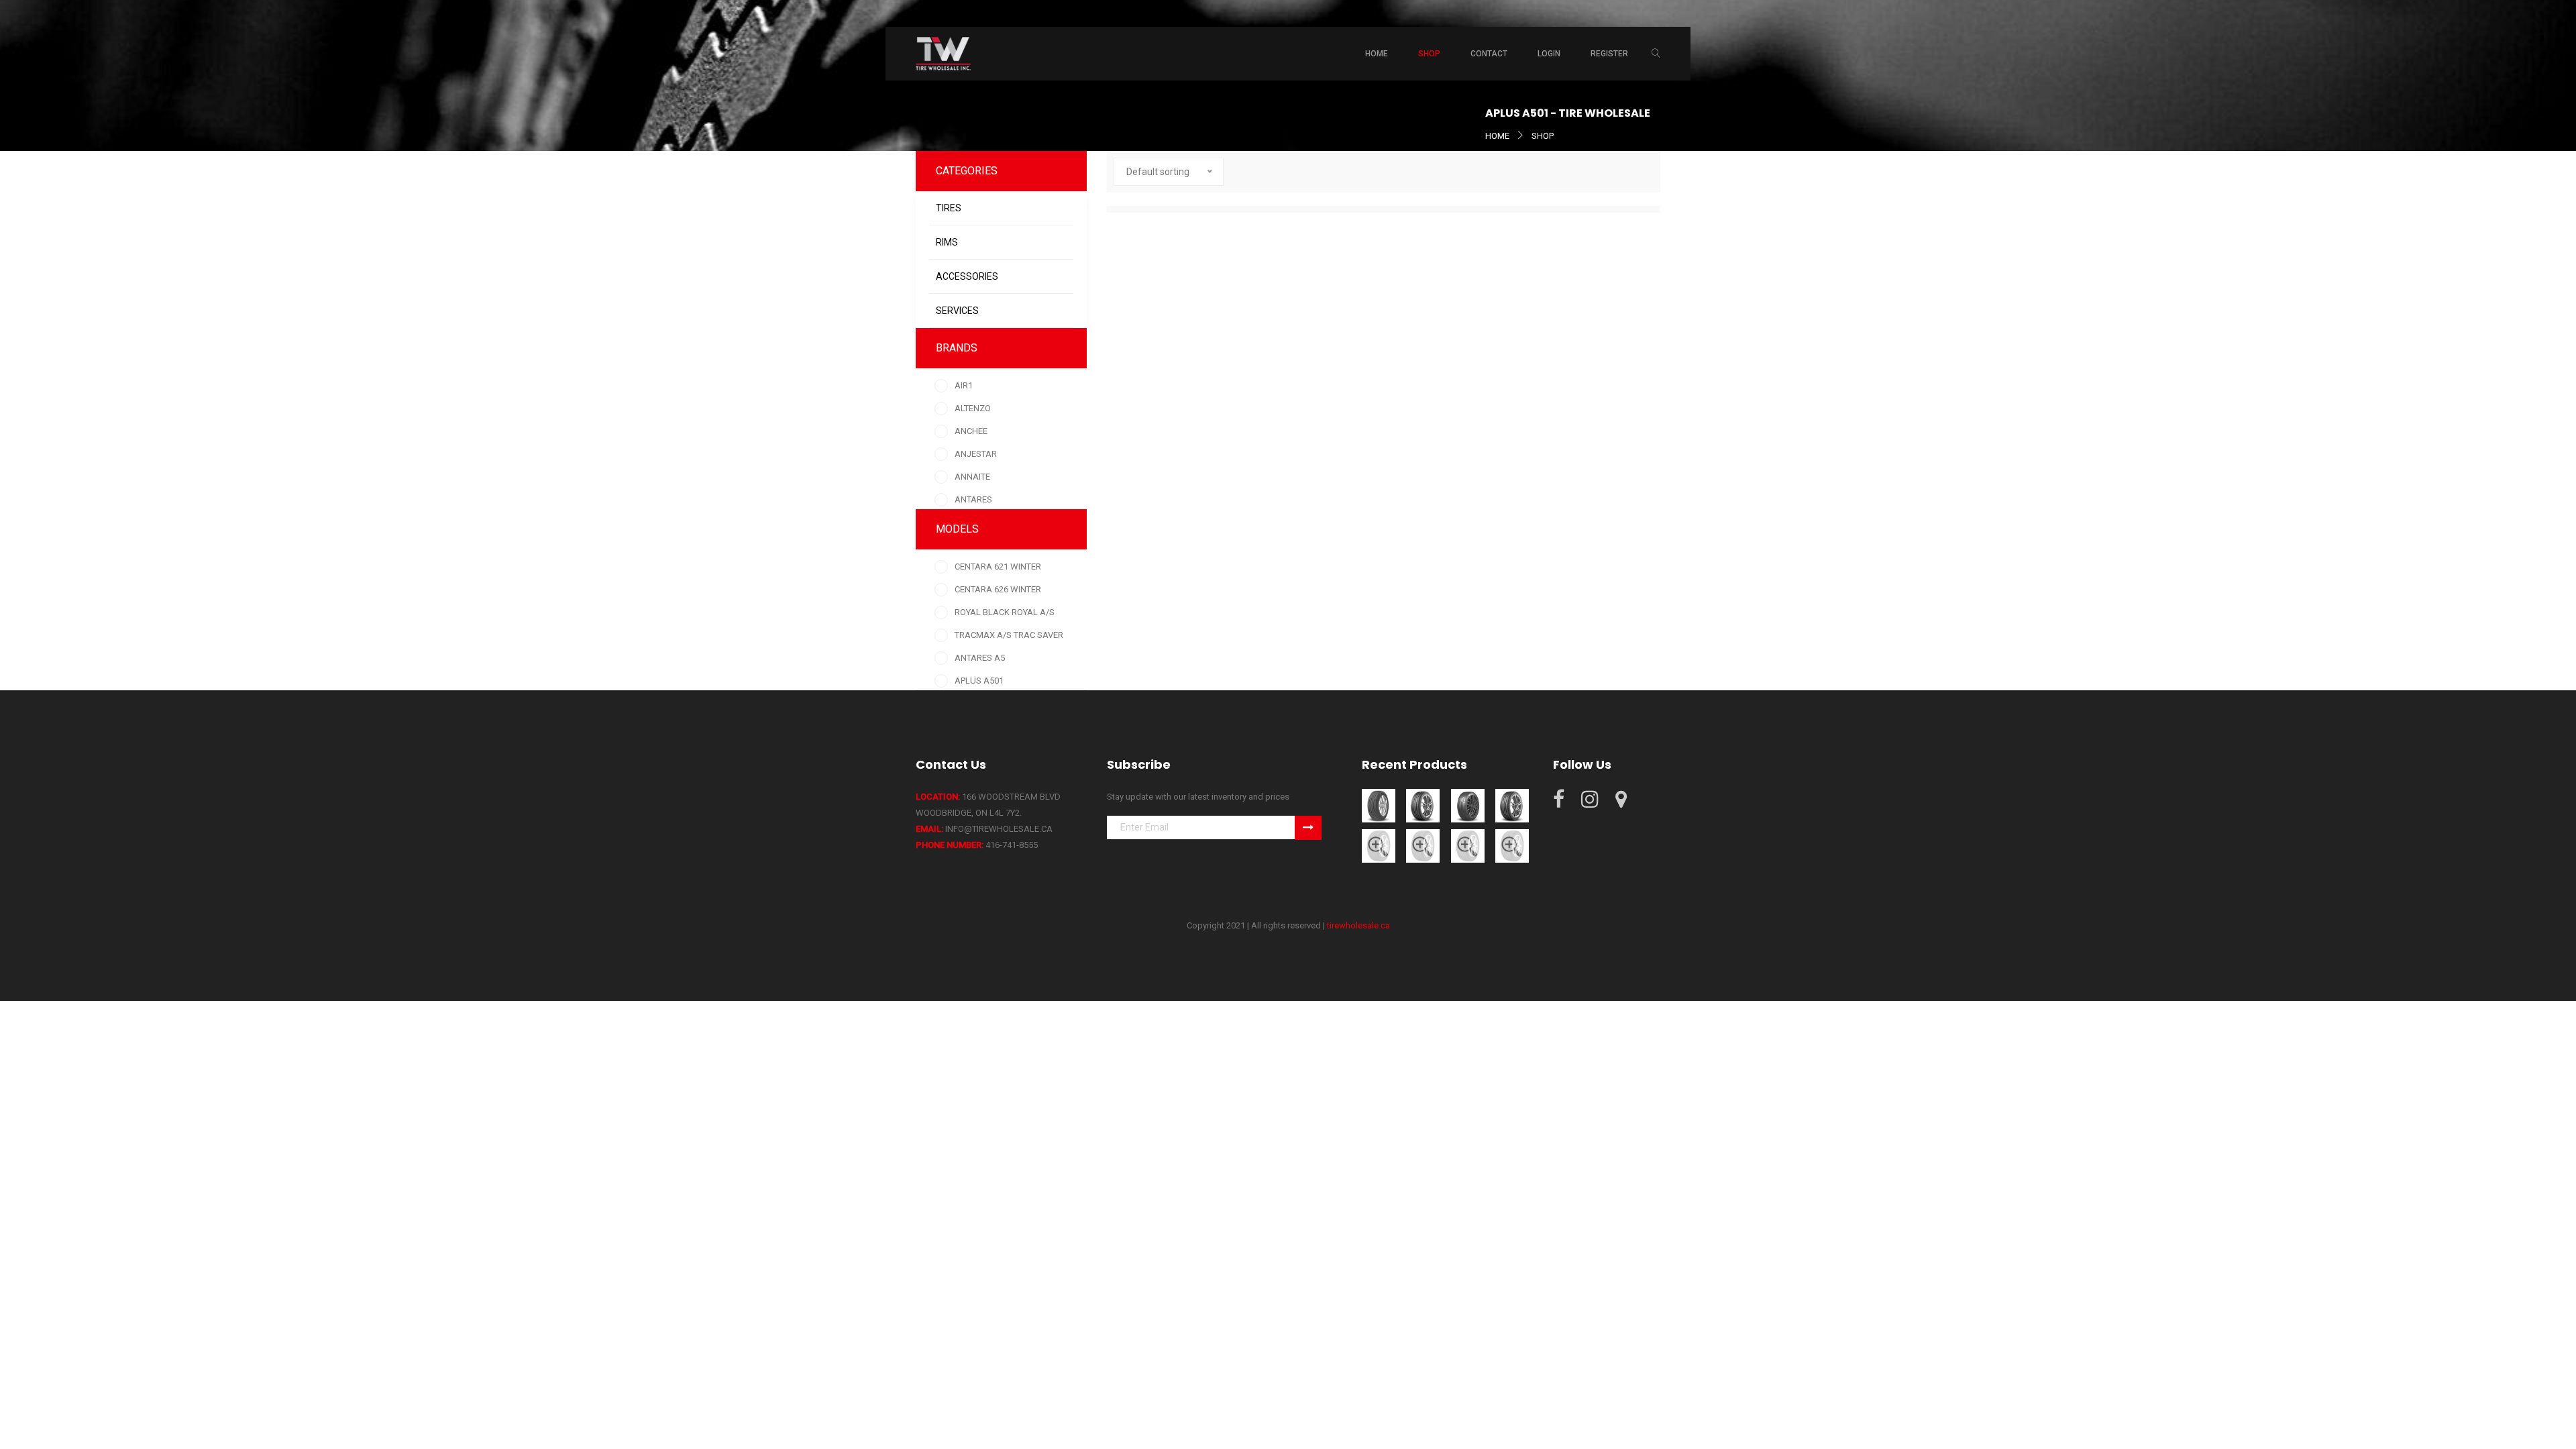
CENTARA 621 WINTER (998, 567)
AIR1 (964, 385)
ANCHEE (971, 431)
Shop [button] (1429, 54)
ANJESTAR (976, 454)
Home (1377, 54)
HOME (1497, 136)
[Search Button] (1656, 54)
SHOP (1543, 136)
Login (1549, 54)
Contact (1489, 54)
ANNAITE (972, 477)
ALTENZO (973, 408)
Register (1609, 54)
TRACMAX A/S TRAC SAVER (1009, 635)
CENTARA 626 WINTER (998, 589)
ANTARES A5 (980, 658)
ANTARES (973, 499)
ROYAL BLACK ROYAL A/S (1005, 612)
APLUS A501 (979, 681)
